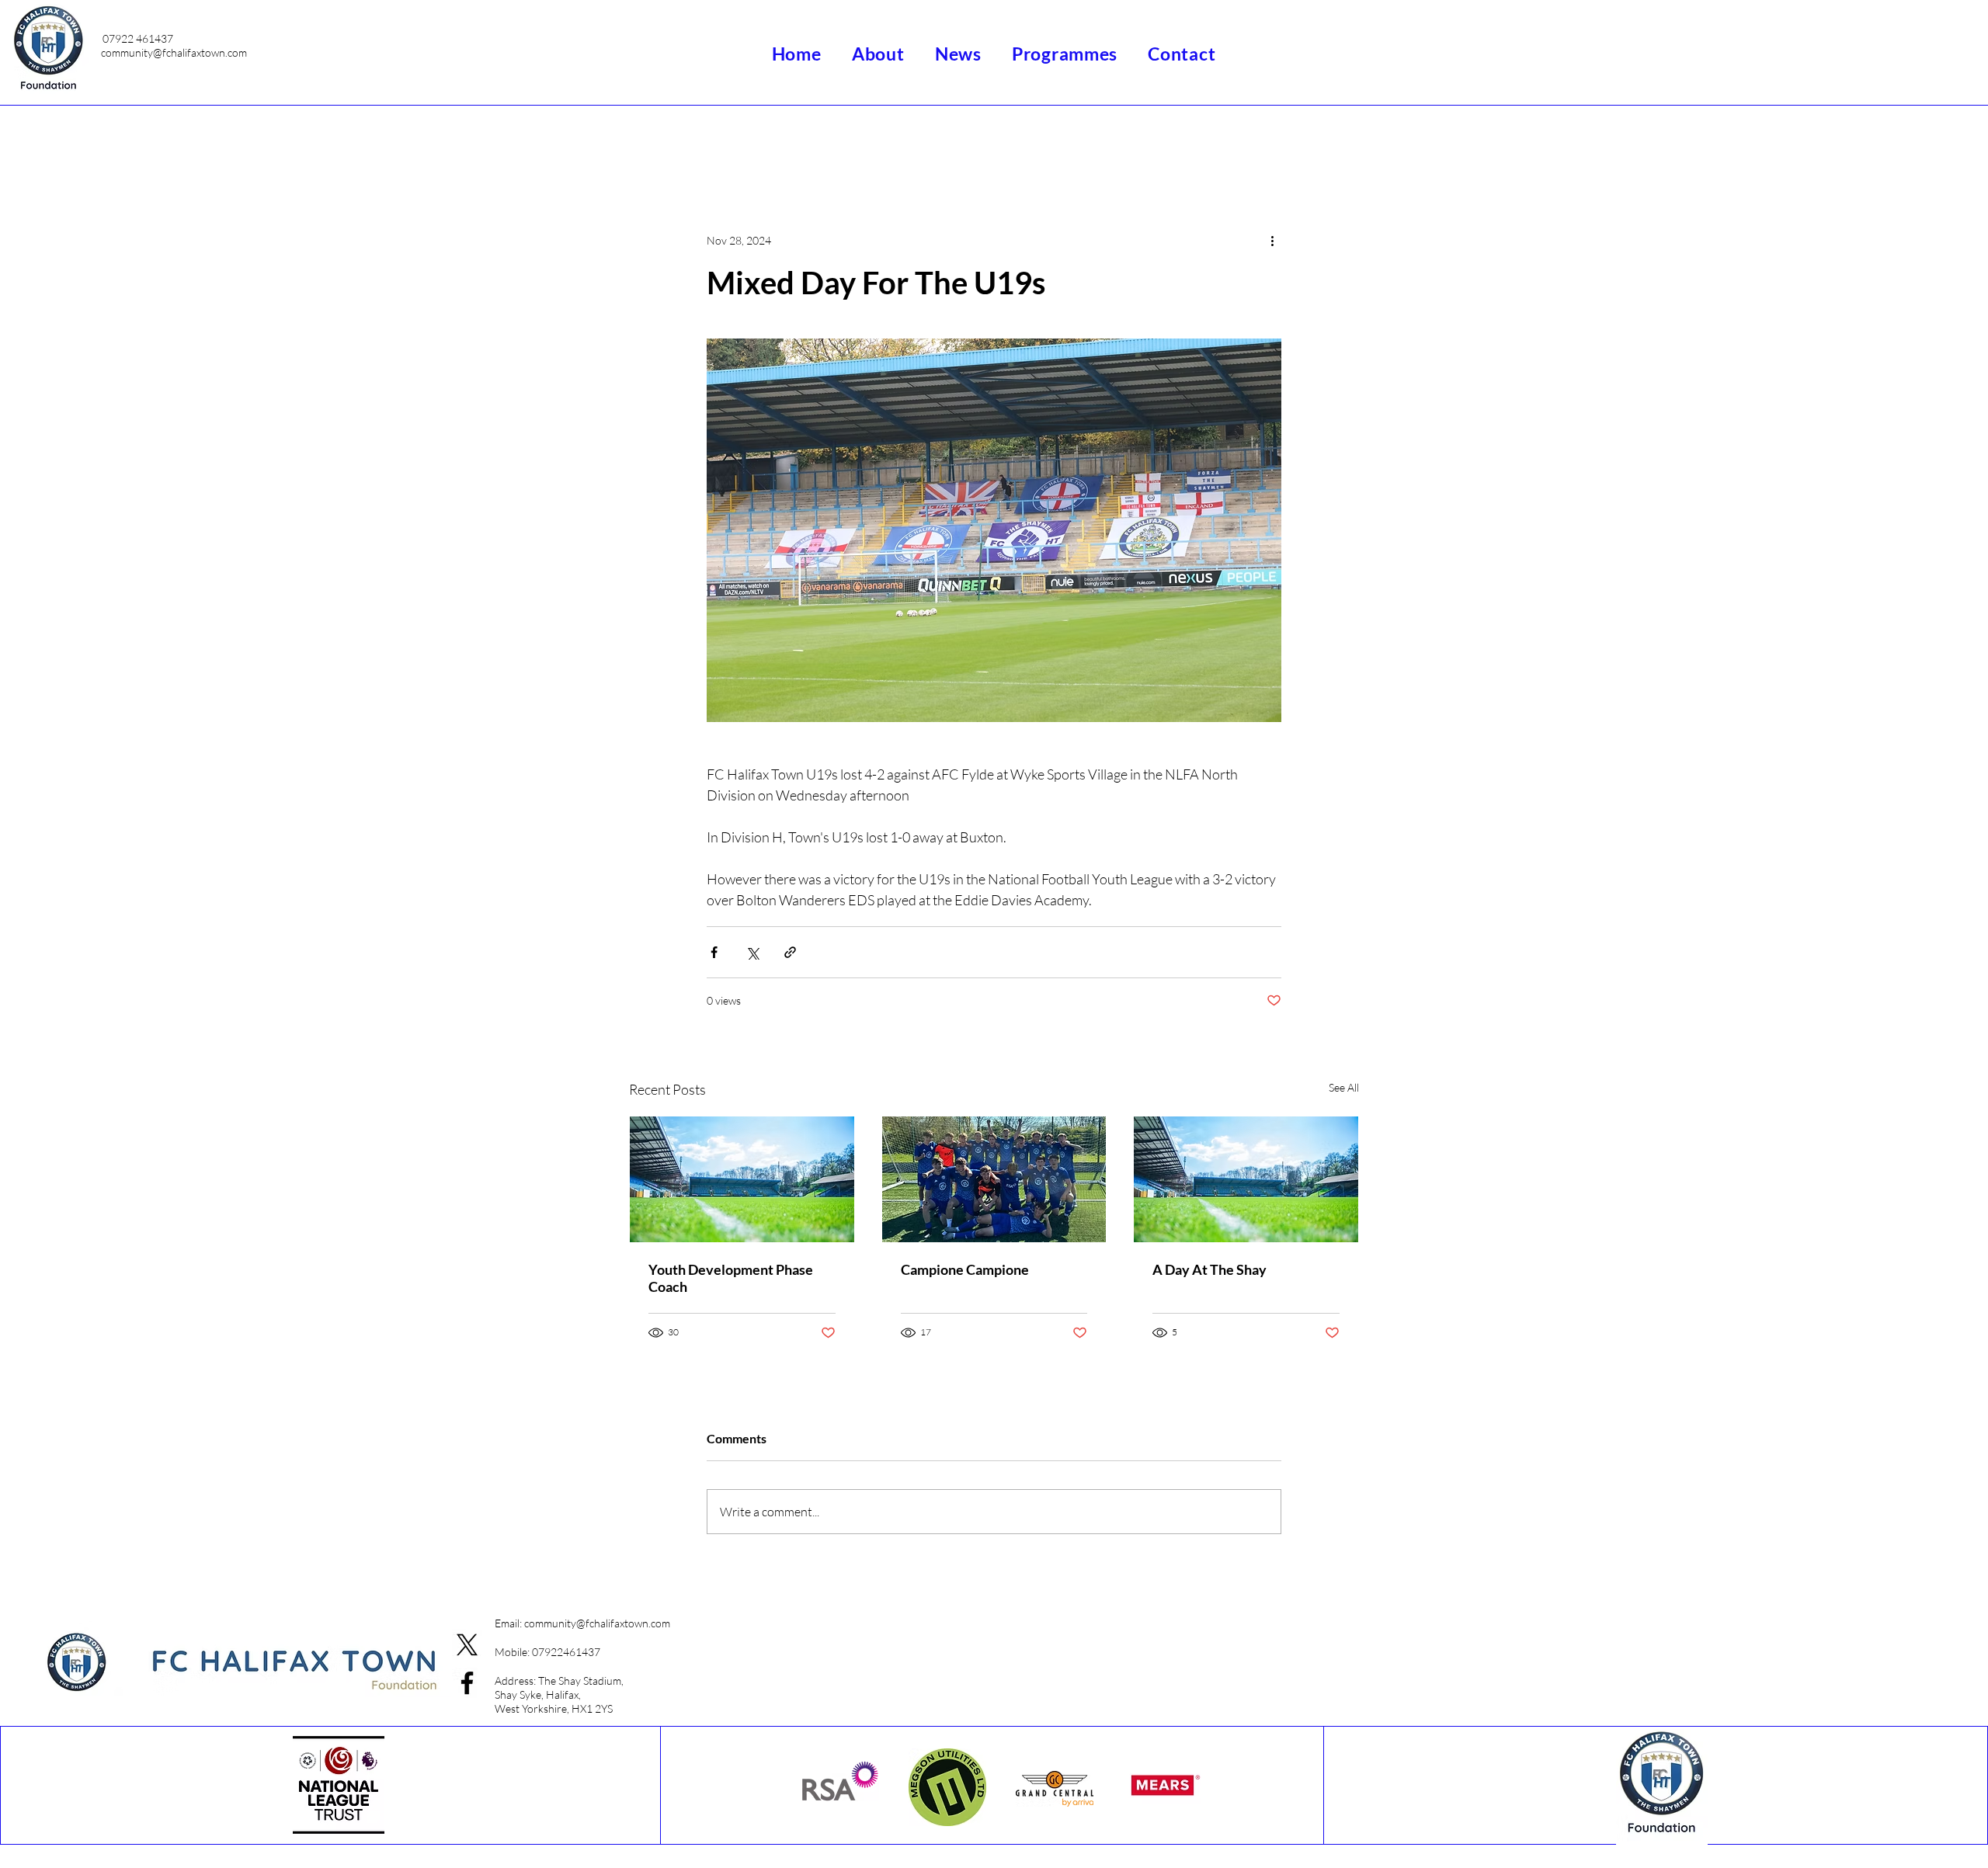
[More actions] (1272, 240)
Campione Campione (965, 1269)
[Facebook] (467, 1683)
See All (1344, 1087)
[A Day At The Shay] (1246, 1179)
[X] (467, 1645)
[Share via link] (790, 952)
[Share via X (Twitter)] (752, 952)
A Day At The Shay (1209, 1269)
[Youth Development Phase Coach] (742, 1179)
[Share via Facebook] (714, 952)
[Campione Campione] (994, 1179)
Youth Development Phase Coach (731, 1278)
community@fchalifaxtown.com (174, 52)
